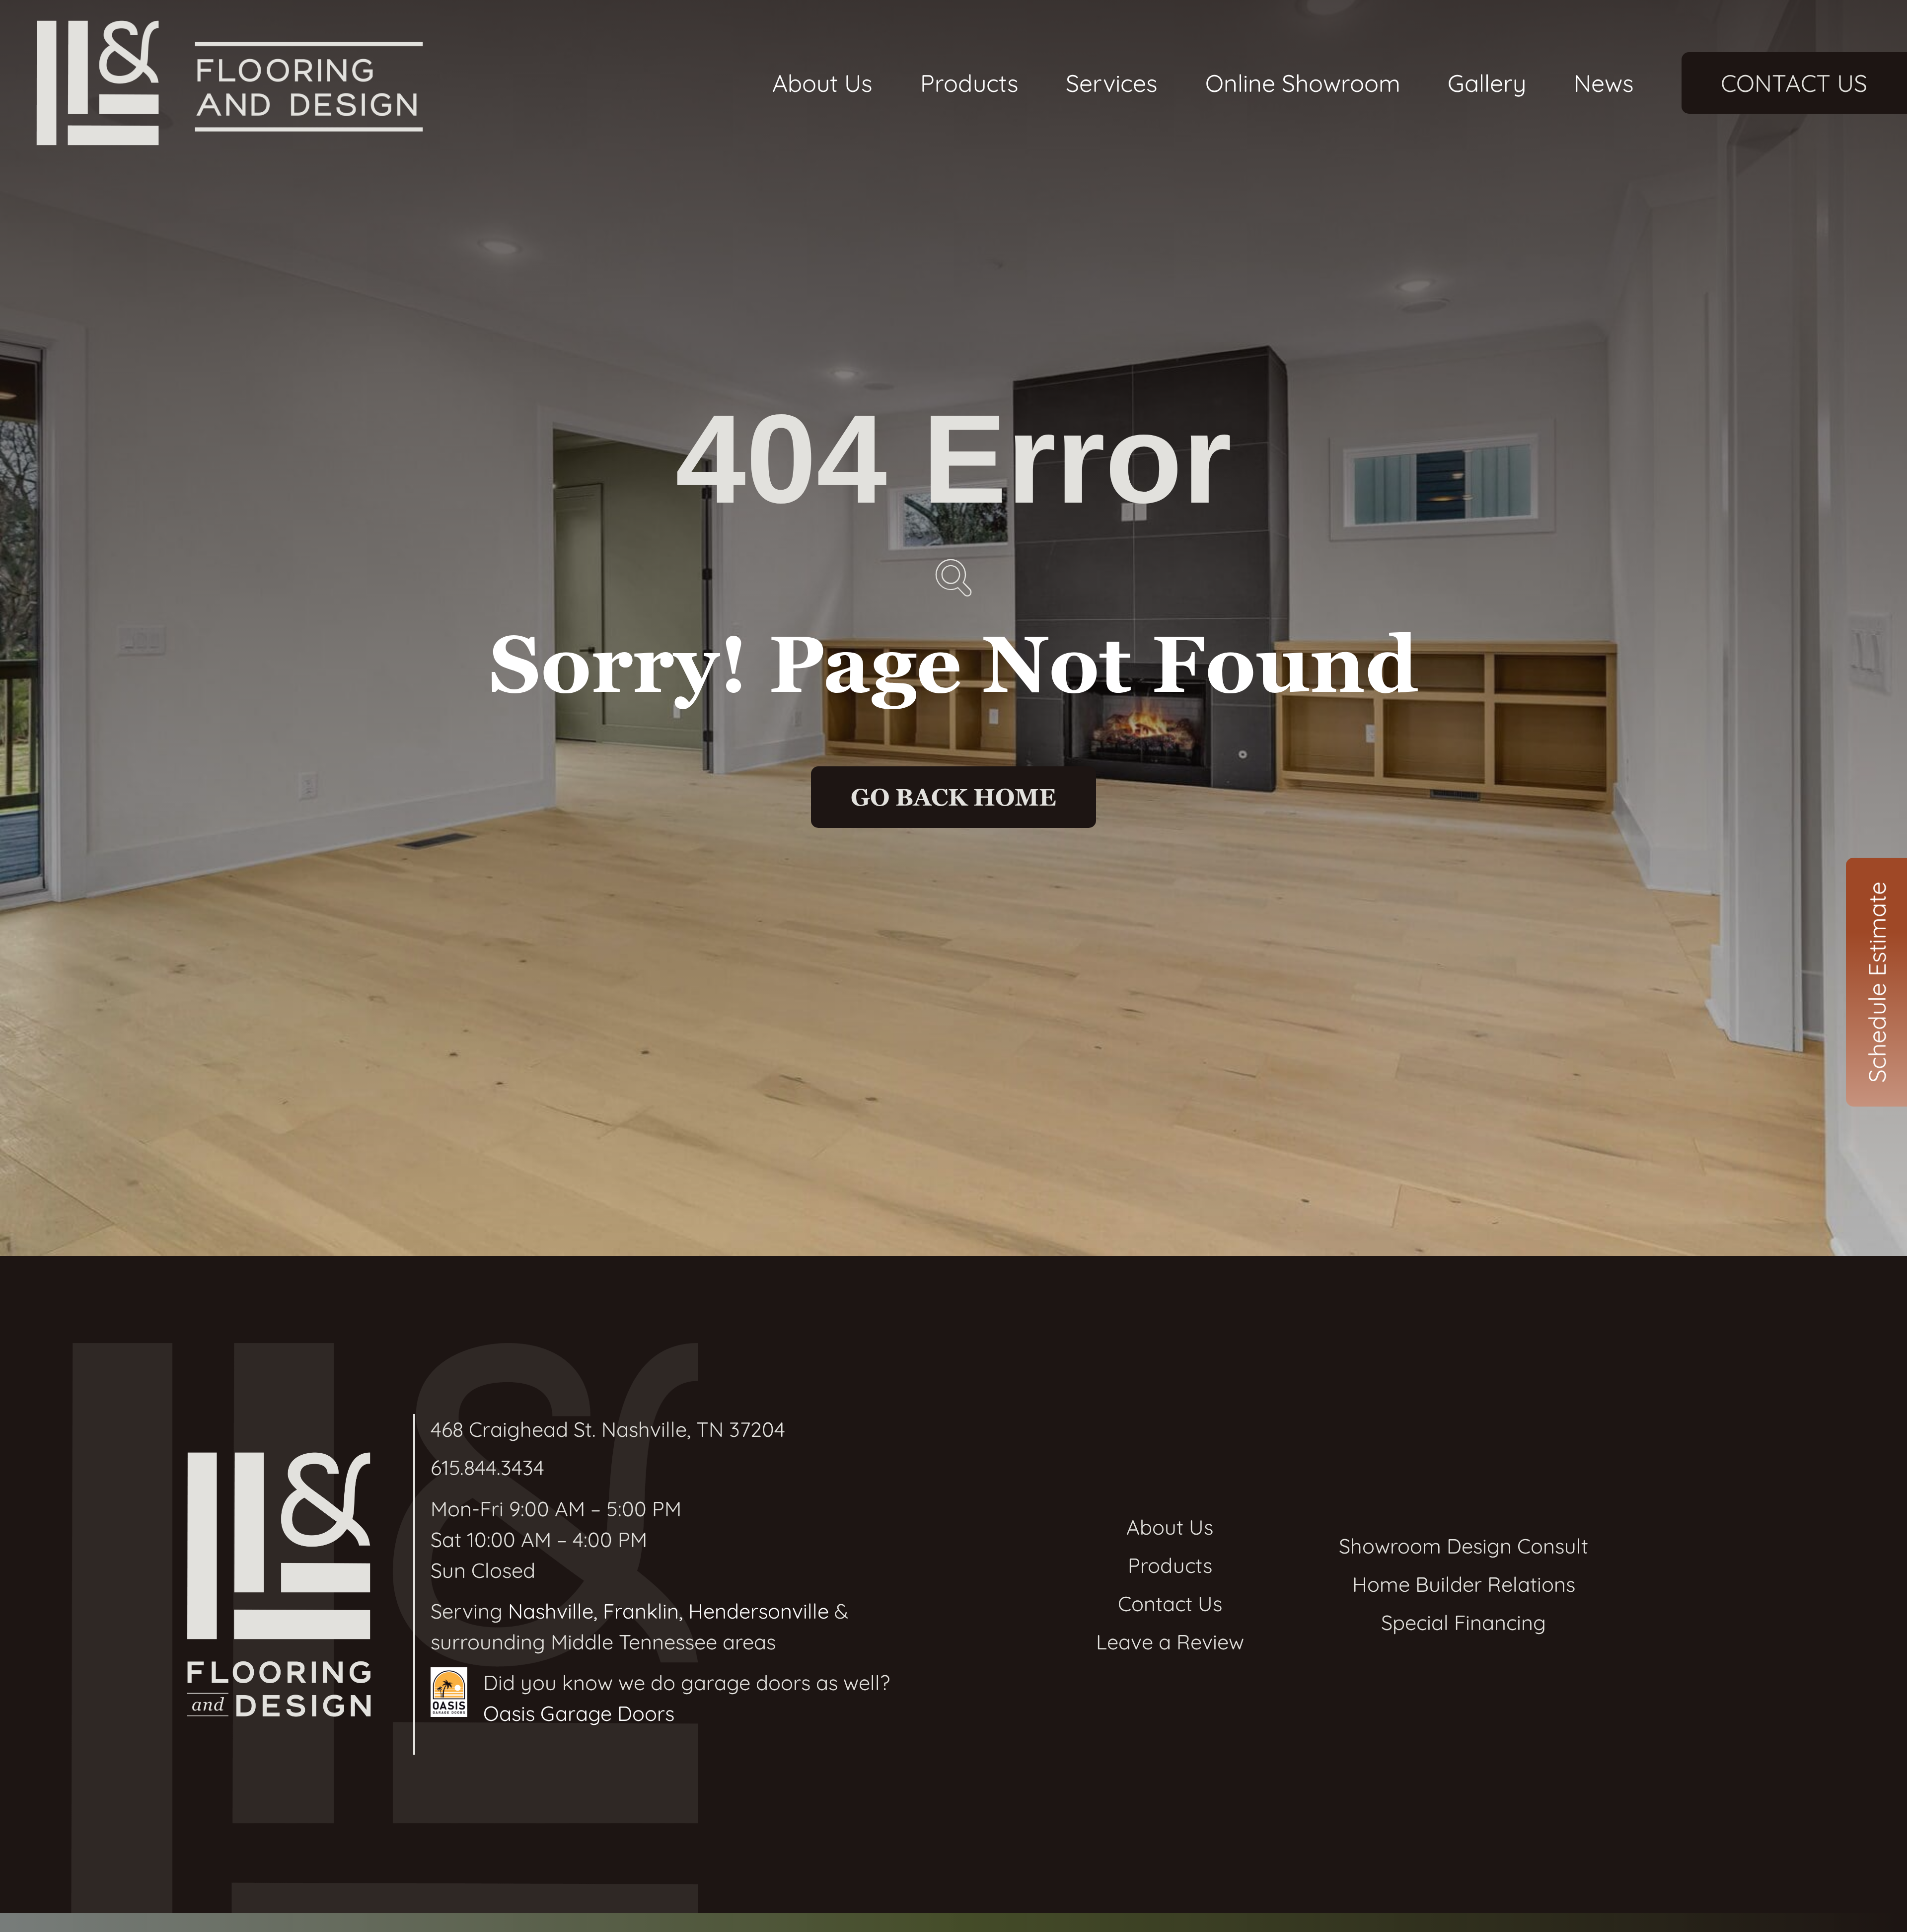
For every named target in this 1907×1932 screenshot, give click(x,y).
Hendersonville (759, 1611)
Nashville (551, 1611)
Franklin (641, 1611)
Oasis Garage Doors (579, 1713)
